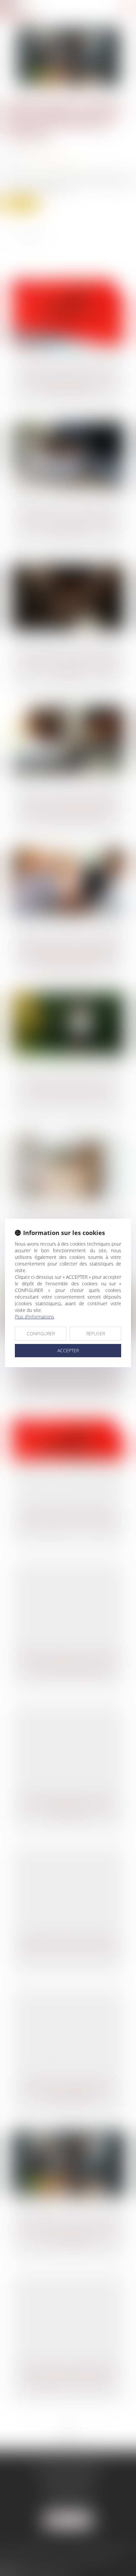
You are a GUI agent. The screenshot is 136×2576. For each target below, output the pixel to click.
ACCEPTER (68, 1350)
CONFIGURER (41, 1334)
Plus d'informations (34, 1317)
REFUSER (96, 1334)
